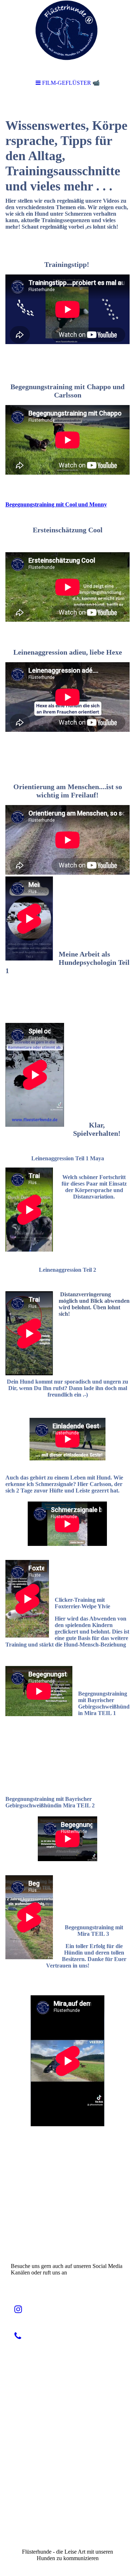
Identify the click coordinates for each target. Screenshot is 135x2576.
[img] (67, 36)
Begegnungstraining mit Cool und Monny (56, 504)
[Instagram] (18, 2309)
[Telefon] (18, 2336)
